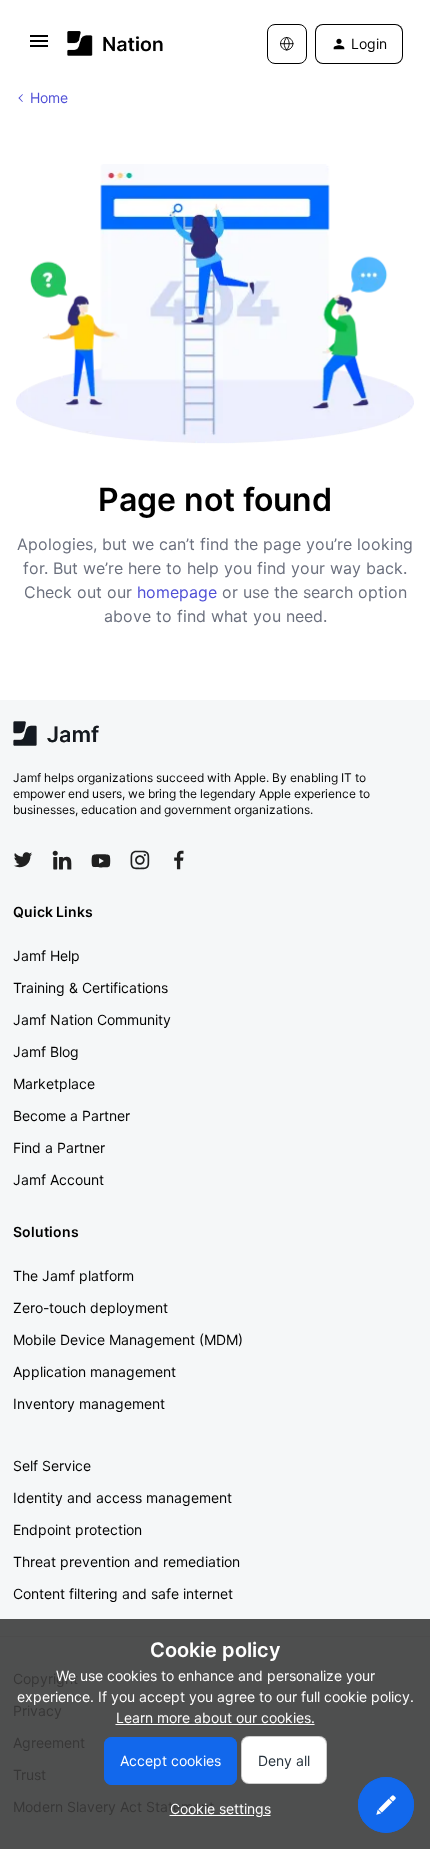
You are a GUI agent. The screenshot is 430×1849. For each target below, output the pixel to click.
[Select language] (287, 44)
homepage (177, 592)
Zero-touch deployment (90, 1307)
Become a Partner (71, 1115)
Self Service (52, 1465)
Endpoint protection (77, 1529)
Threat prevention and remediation (126, 1561)
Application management (94, 1371)
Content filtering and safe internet (123, 1593)
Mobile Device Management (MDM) (128, 1339)
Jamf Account (58, 1179)
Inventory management (89, 1403)
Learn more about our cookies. (215, 1717)
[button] (39, 47)
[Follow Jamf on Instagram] (140, 860)
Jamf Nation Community (92, 1019)
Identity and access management (122, 1497)
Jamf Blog (46, 1051)
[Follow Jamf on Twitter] (23, 860)
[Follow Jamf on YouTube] (101, 860)
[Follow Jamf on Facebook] (179, 860)
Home (49, 97)
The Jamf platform (73, 1275)
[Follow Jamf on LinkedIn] (62, 860)
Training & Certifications (90, 987)
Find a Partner (59, 1147)
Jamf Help (46, 955)
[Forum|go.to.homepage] (115, 43)
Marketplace (54, 1083)
